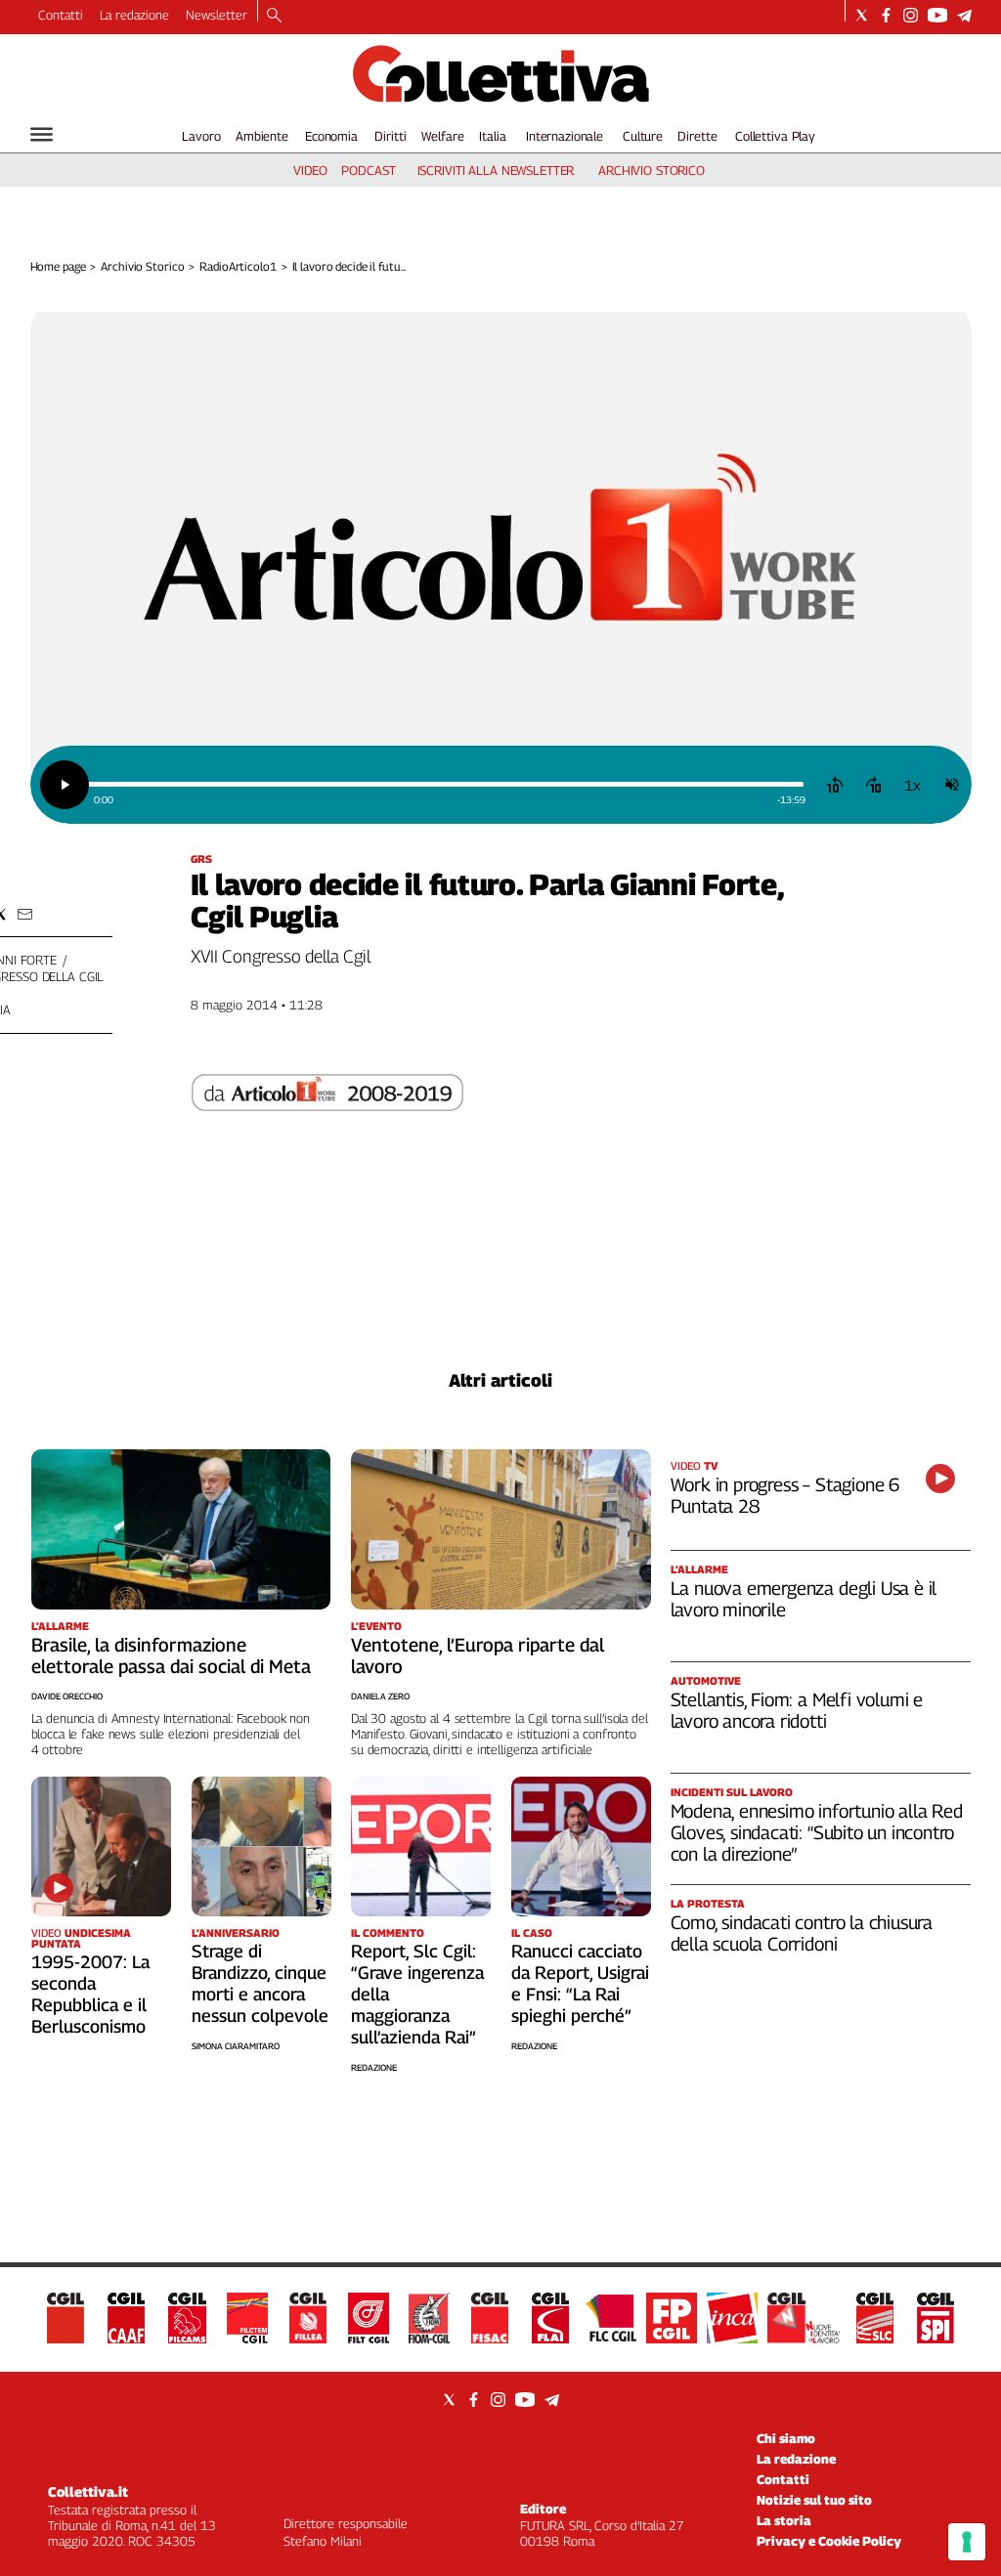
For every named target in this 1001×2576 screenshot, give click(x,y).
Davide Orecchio (67, 1696)
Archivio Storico (142, 266)
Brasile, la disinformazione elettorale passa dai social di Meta (171, 1655)
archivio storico (652, 170)
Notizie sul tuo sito (814, 2500)
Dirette (697, 136)
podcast (368, 170)
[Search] (274, 17)
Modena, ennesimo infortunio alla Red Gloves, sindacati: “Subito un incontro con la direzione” (817, 1832)
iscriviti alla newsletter (496, 170)
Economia (331, 136)
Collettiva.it (88, 2491)
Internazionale (565, 136)
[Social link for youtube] (937, 15)
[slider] (445, 784)
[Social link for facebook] (886, 15)
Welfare (442, 136)
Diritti (390, 136)
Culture (643, 136)
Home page (58, 266)
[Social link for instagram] (911, 15)
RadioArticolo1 (238, 266)
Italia (492, 136)
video (310, 170)
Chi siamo (786, 2438)
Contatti (61, 15)
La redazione (134, 15)
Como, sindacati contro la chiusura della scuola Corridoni (802, 1933)
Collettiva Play (775, 136)
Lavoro (201, 136)
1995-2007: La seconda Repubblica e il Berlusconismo (90, 1994)
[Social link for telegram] (964, 15)
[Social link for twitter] (862, 15)
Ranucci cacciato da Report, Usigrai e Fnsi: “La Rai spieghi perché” (580, 1983)
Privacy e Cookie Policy (829, 2541)
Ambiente (262, 136)
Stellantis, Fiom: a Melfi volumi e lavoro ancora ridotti (797, 1710)
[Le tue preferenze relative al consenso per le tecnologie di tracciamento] (967, 2542)
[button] (25, 914)
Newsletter (217, 15)
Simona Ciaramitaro (236, 2046)
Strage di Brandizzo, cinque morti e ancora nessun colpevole (260, 1983)
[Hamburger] (42, 134)
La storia (784, 2520)
